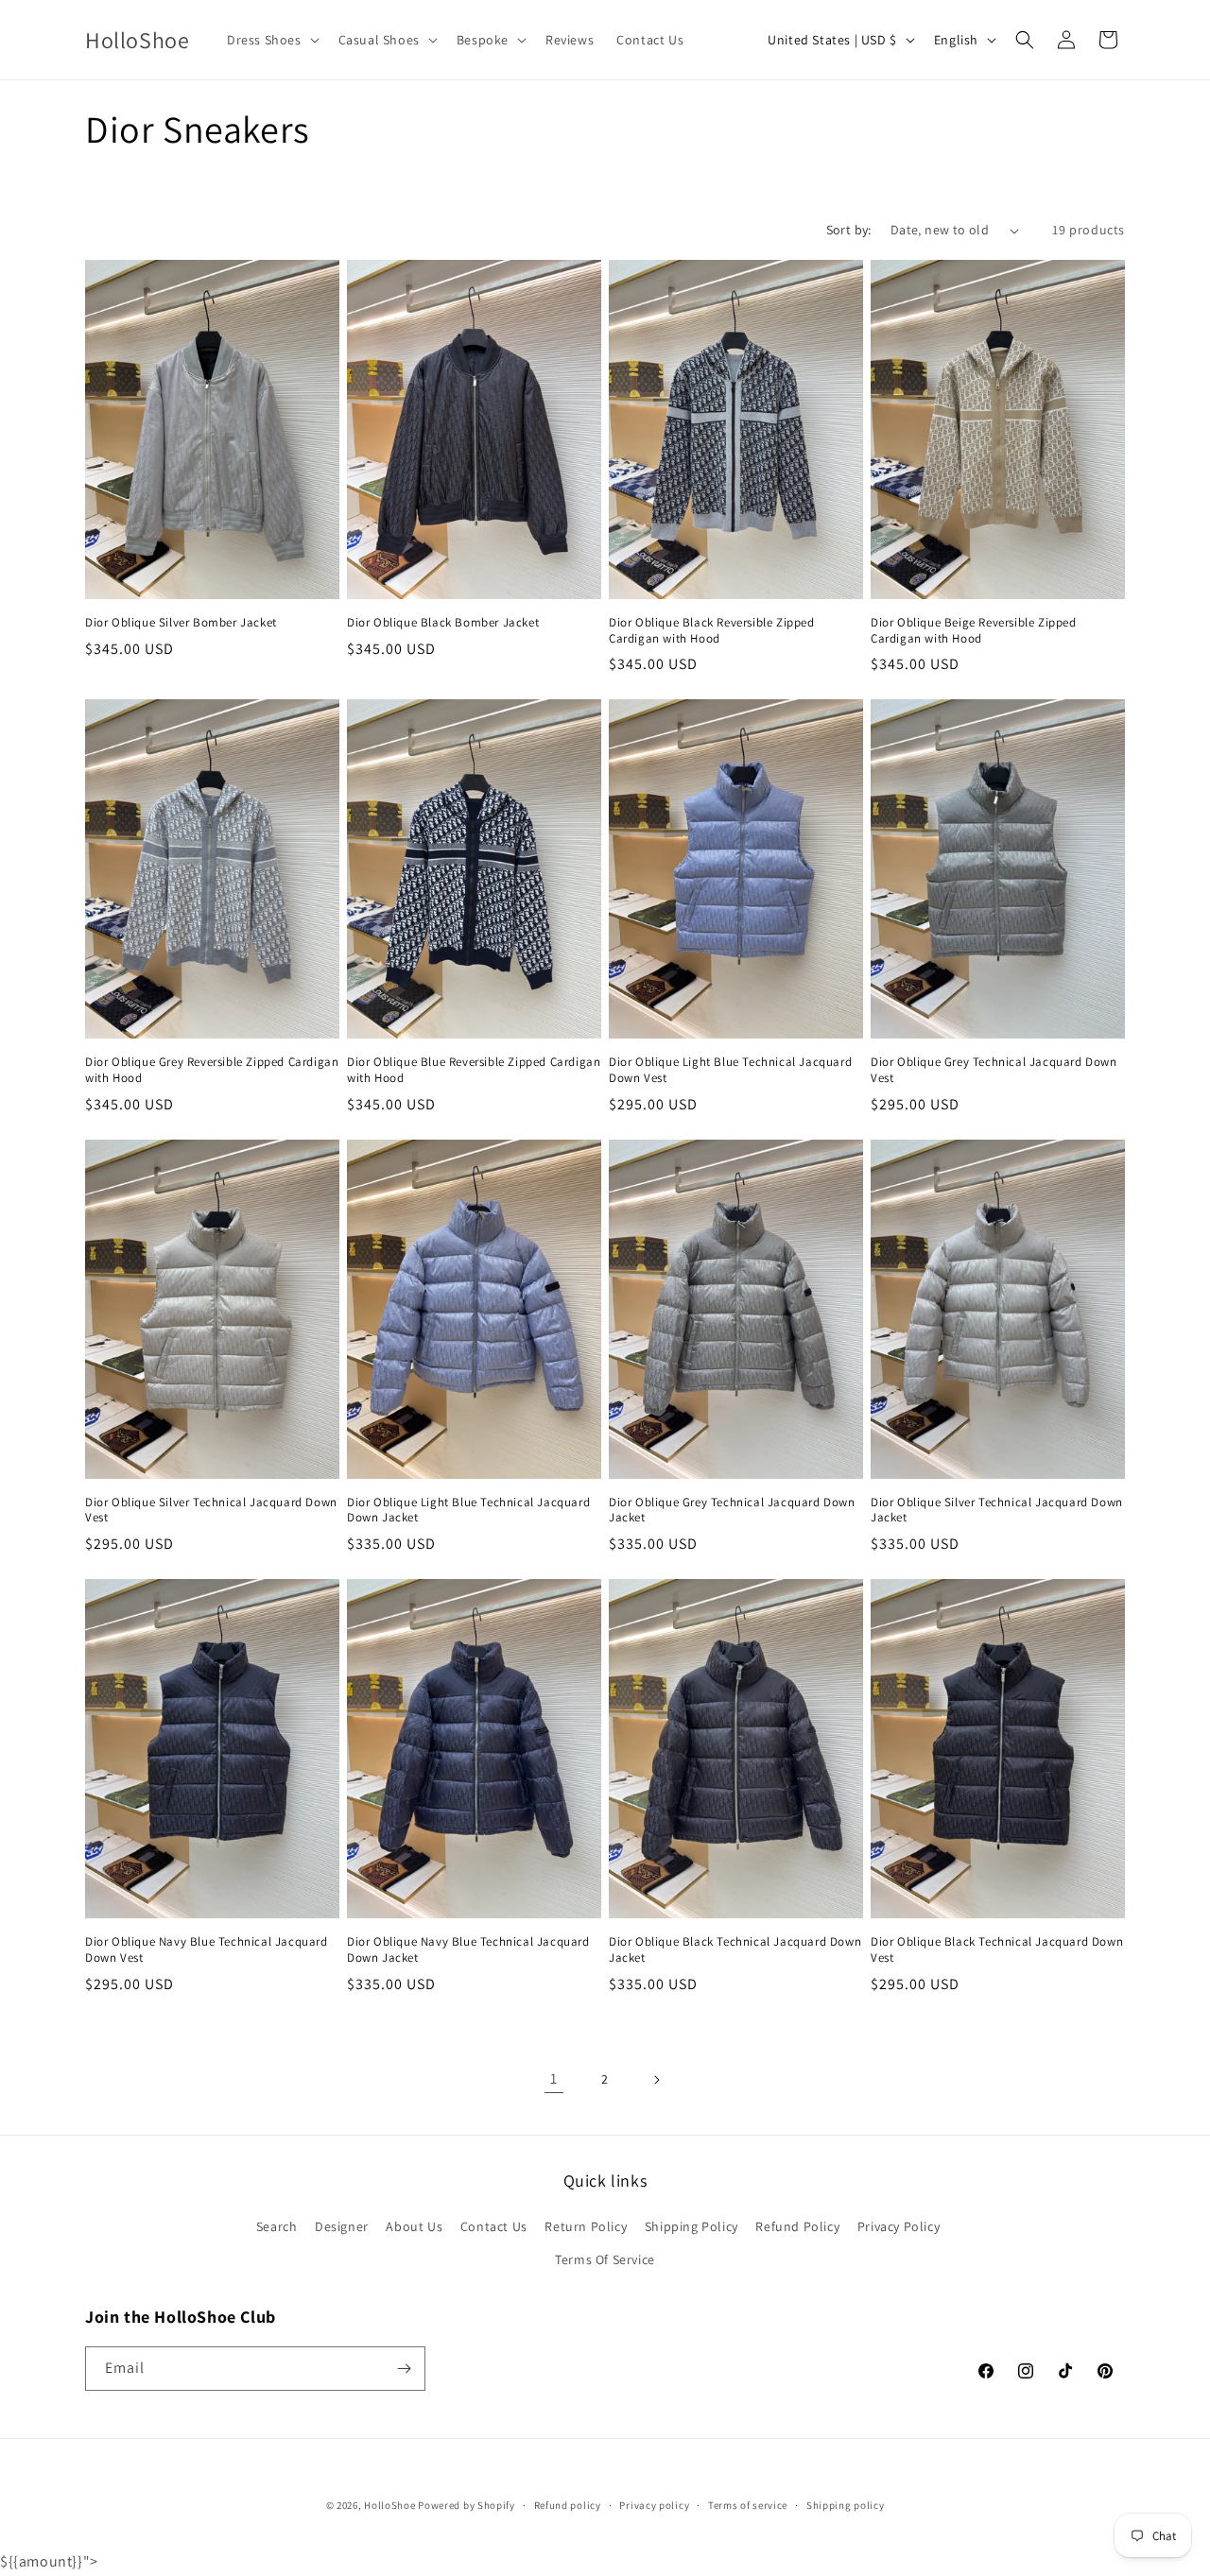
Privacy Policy (899, 2226)
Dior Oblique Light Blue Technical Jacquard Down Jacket (468, 1511)
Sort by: (849, 230)
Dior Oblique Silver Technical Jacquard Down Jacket (997, 1511)
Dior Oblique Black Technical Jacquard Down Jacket (735, 1950)
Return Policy (586, 2226)
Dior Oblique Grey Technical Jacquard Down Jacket (732, 1511)
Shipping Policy (691, 2226)
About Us (414, 2226)
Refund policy (568, 2505)
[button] (271, 40)
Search (277, 2226)
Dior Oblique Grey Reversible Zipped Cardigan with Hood (212, 1070)
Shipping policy (846, 2505)
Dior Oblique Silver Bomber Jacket (181, 623)
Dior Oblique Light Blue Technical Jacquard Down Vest (730, 1070)
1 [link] (554, 2078)
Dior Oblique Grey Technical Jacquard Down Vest (994, 1070)
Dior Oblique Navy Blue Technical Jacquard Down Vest (207, 1950)
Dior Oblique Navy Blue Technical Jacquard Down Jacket (468, 1950)
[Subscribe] (404, 2369)
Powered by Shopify (467, 2505)
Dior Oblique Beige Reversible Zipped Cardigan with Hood (974, 631)
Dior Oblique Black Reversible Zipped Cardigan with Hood (712, 631)
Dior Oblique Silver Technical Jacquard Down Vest (211, 1511)
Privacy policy (654, 2505)
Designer (342, 2226)
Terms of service (748, 2505)
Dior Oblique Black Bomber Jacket (443, 623)
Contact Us (494, 2226)
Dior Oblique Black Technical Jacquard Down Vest (997, 1950)
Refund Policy (797, 2226)
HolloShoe (389, 2505)
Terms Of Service (605, 2259)
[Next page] (656, 2080)
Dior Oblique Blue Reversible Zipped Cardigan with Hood (474, 1070)
